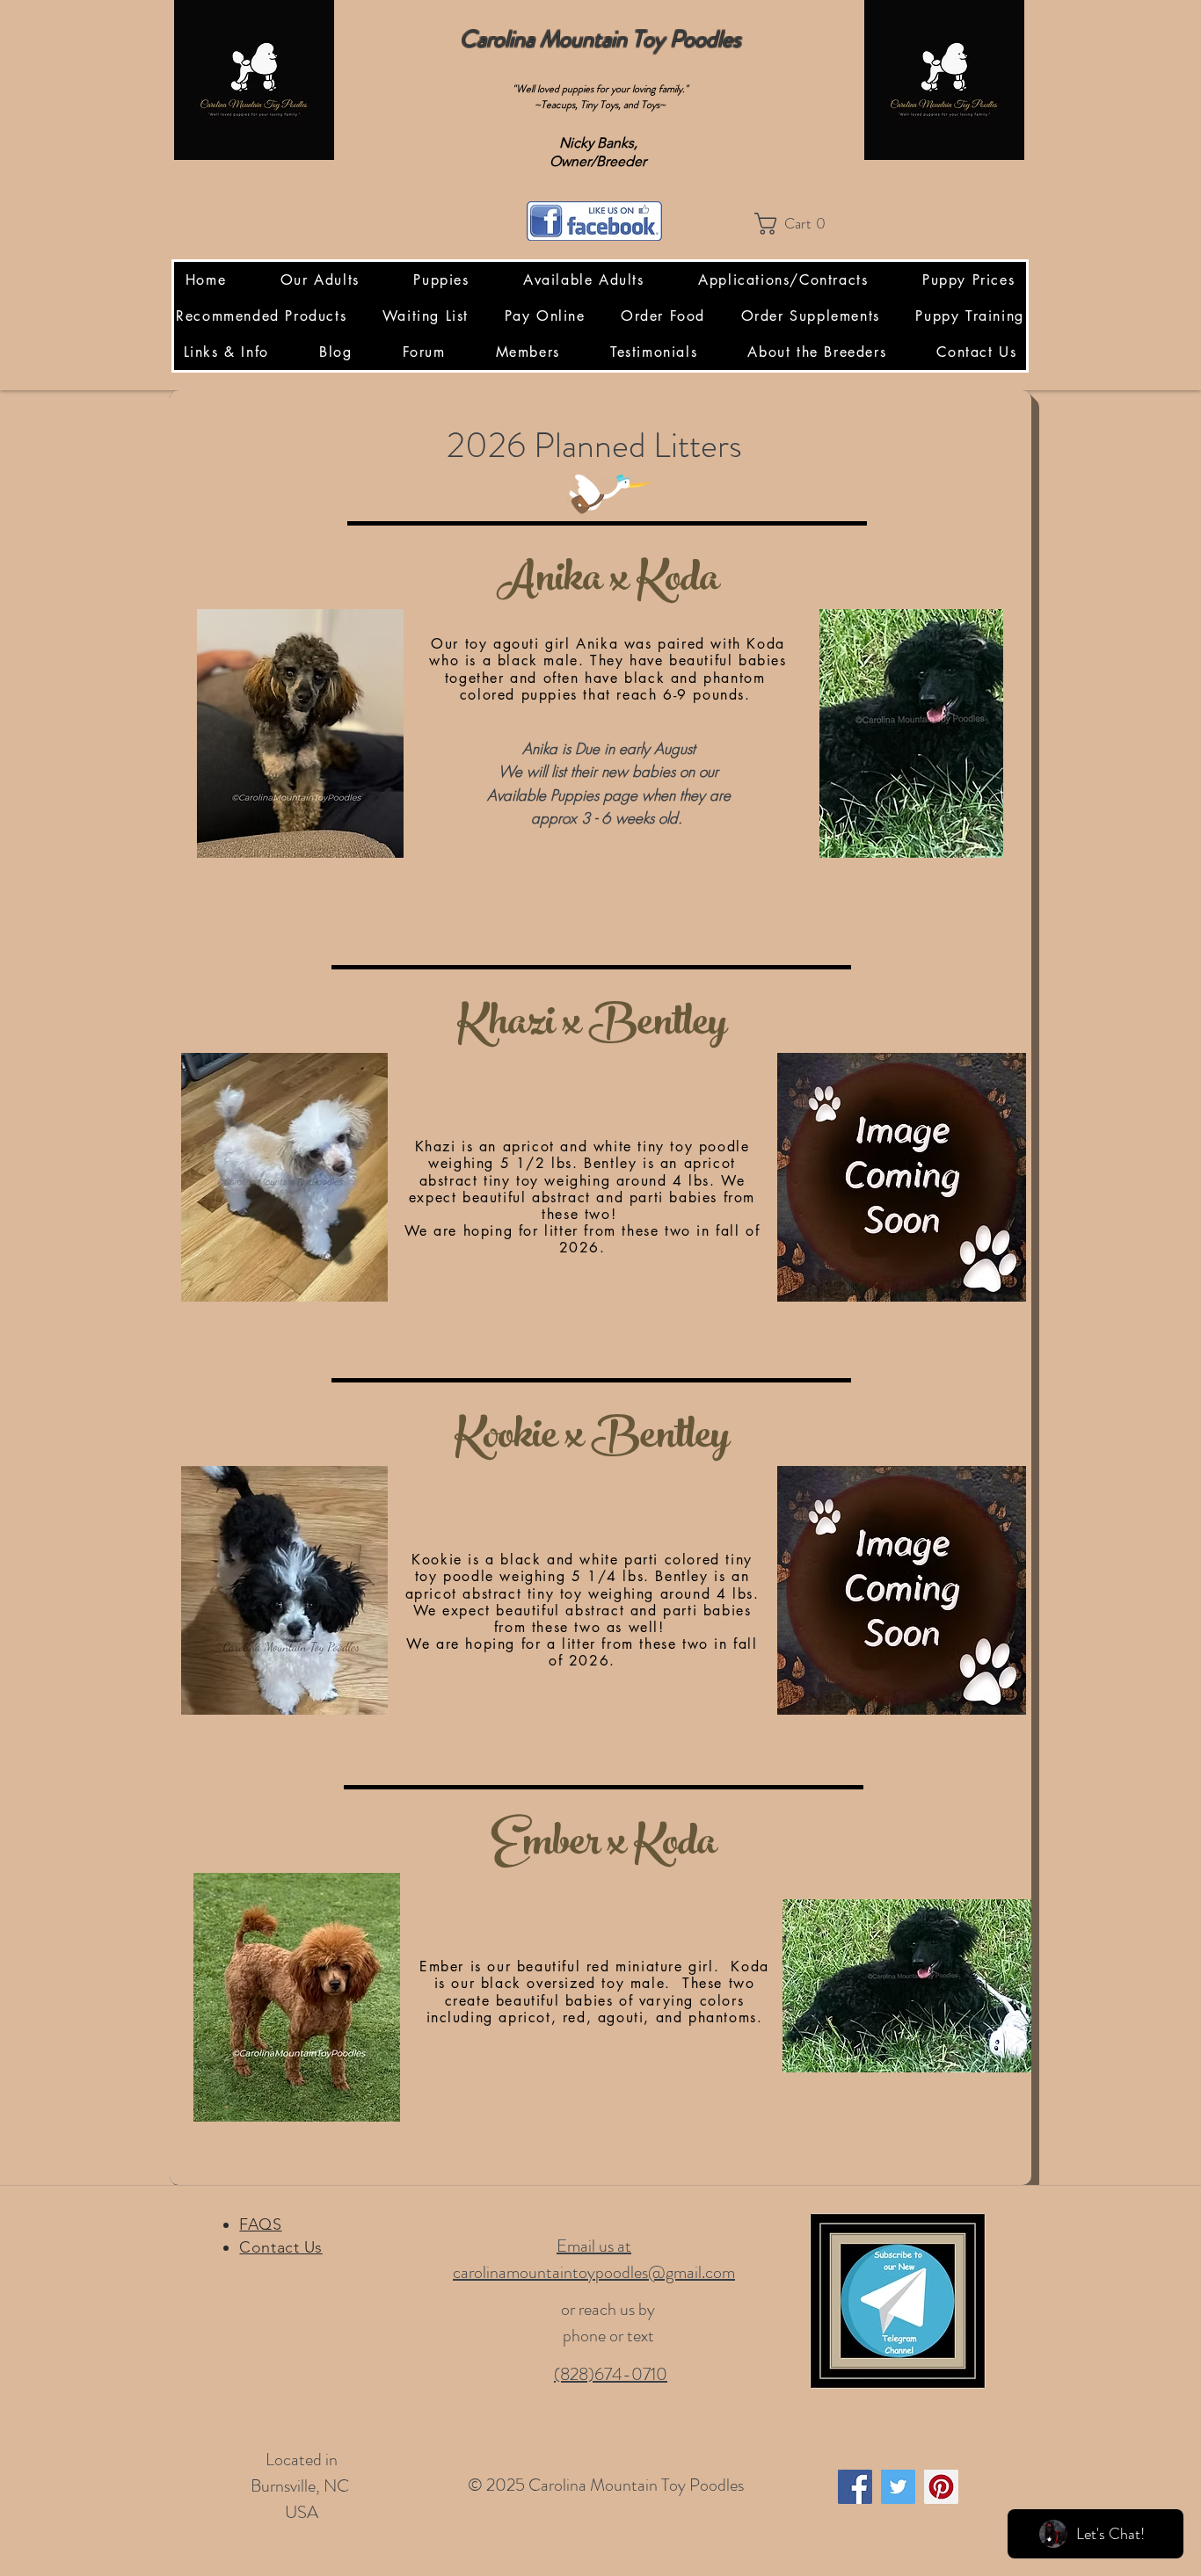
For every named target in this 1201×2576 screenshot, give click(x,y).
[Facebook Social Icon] (855, 2487)
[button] (796, 224)
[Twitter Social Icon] (898, 2487)
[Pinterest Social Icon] (941, 2487)
